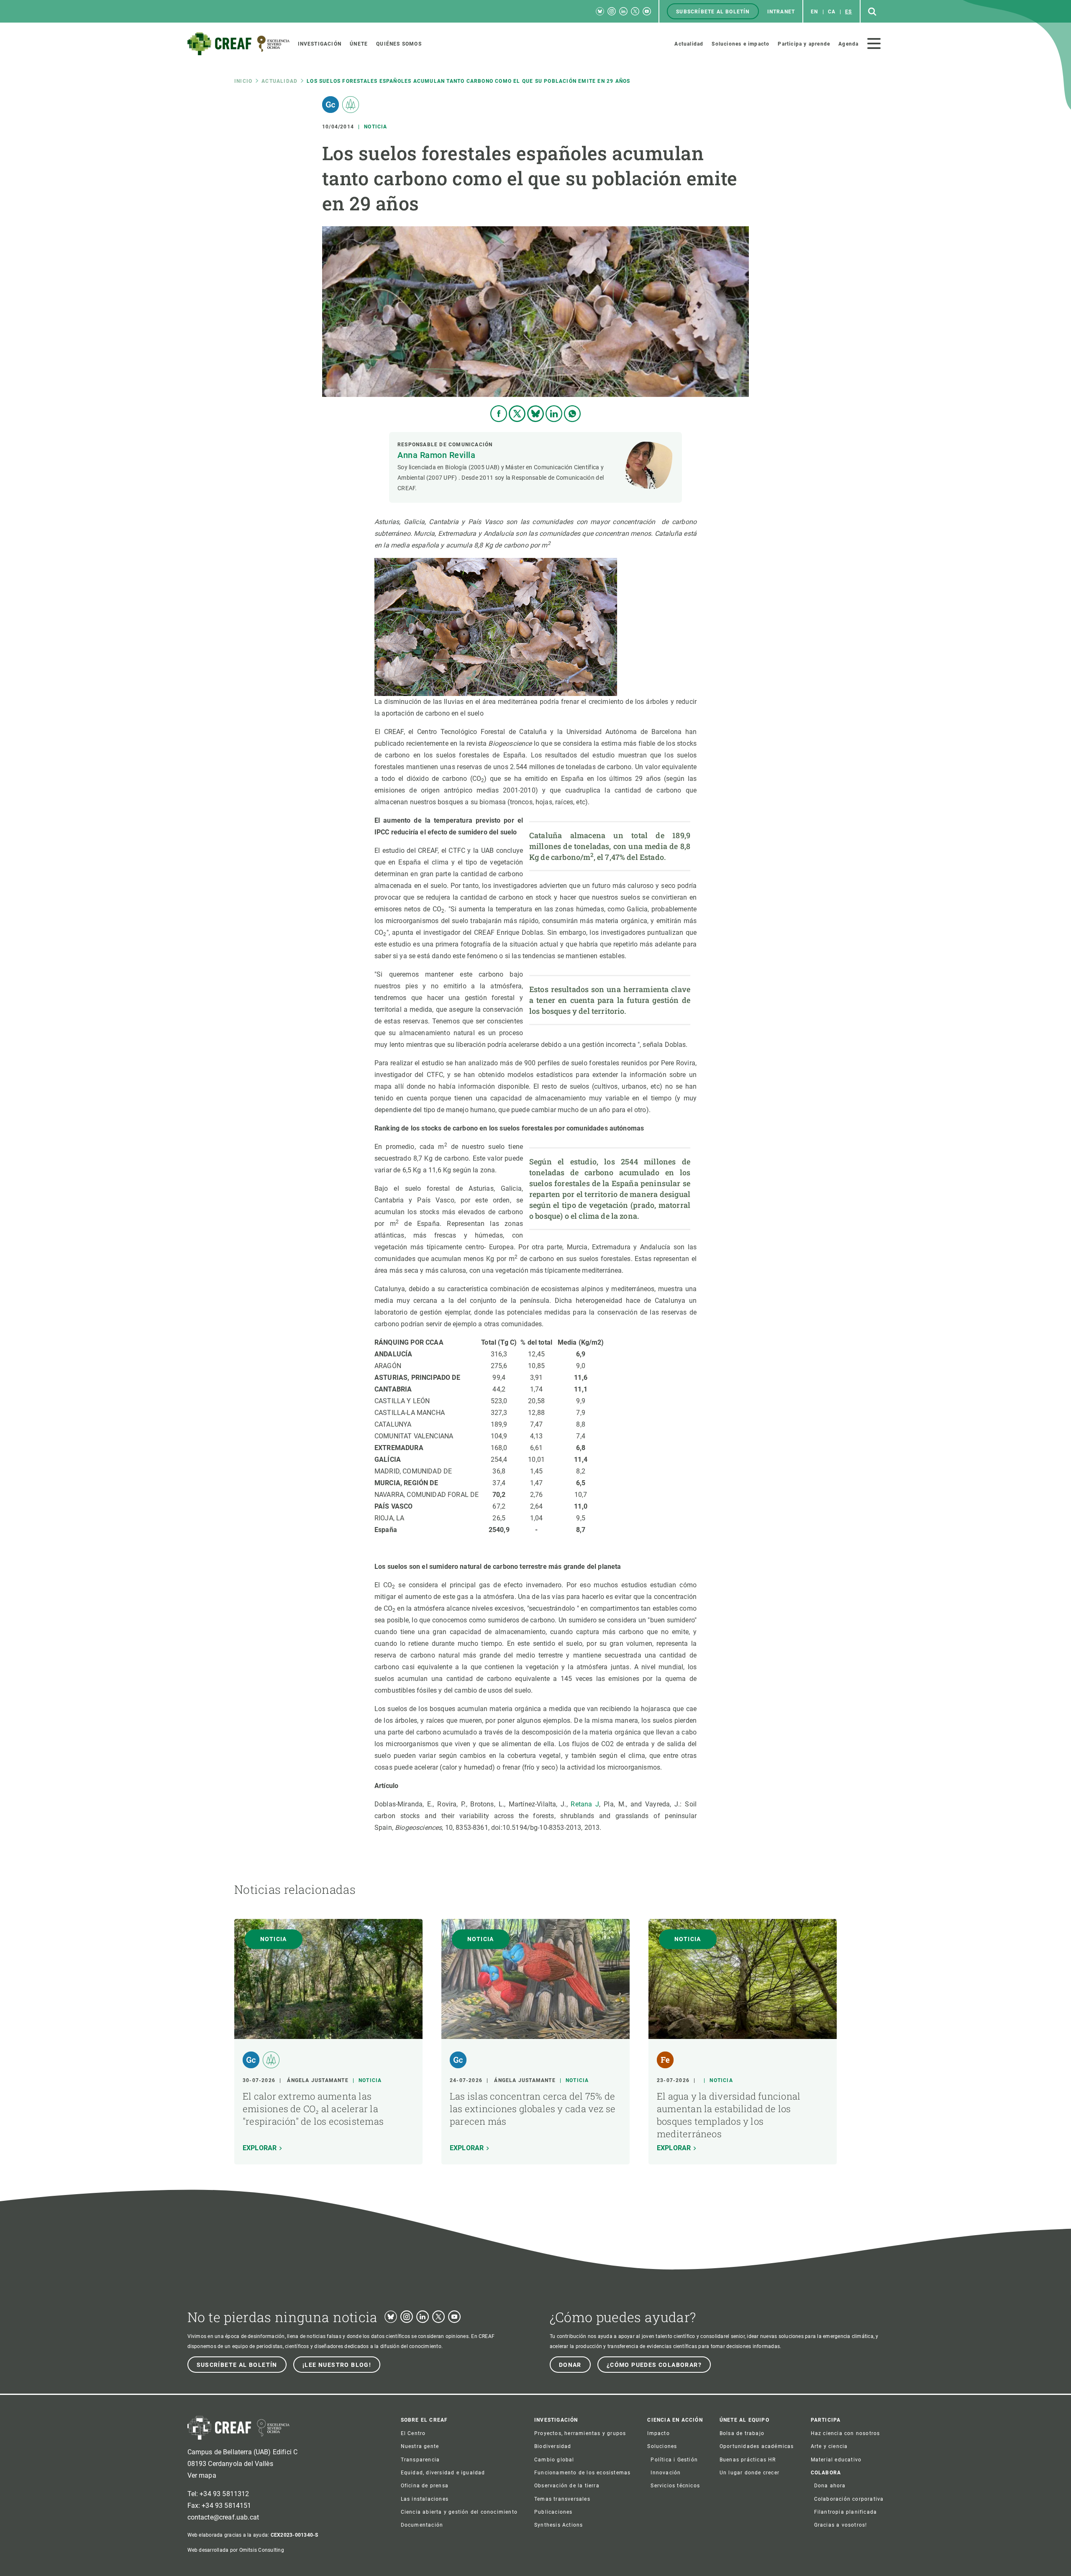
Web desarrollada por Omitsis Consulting (236, 2550)
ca (832, 12)
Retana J (585, 1804)
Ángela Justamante (318, 2080)
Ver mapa (202, 2475)
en (814, 12)
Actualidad (279, 81)
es (848, 12)
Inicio (243, 81)
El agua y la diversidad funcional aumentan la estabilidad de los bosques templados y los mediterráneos (729, 2115)
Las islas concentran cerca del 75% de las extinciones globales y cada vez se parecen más (533, 2109)
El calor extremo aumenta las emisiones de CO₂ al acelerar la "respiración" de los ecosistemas (313, 2109)
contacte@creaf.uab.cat (223, 2517)
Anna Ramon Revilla (436, 455)
